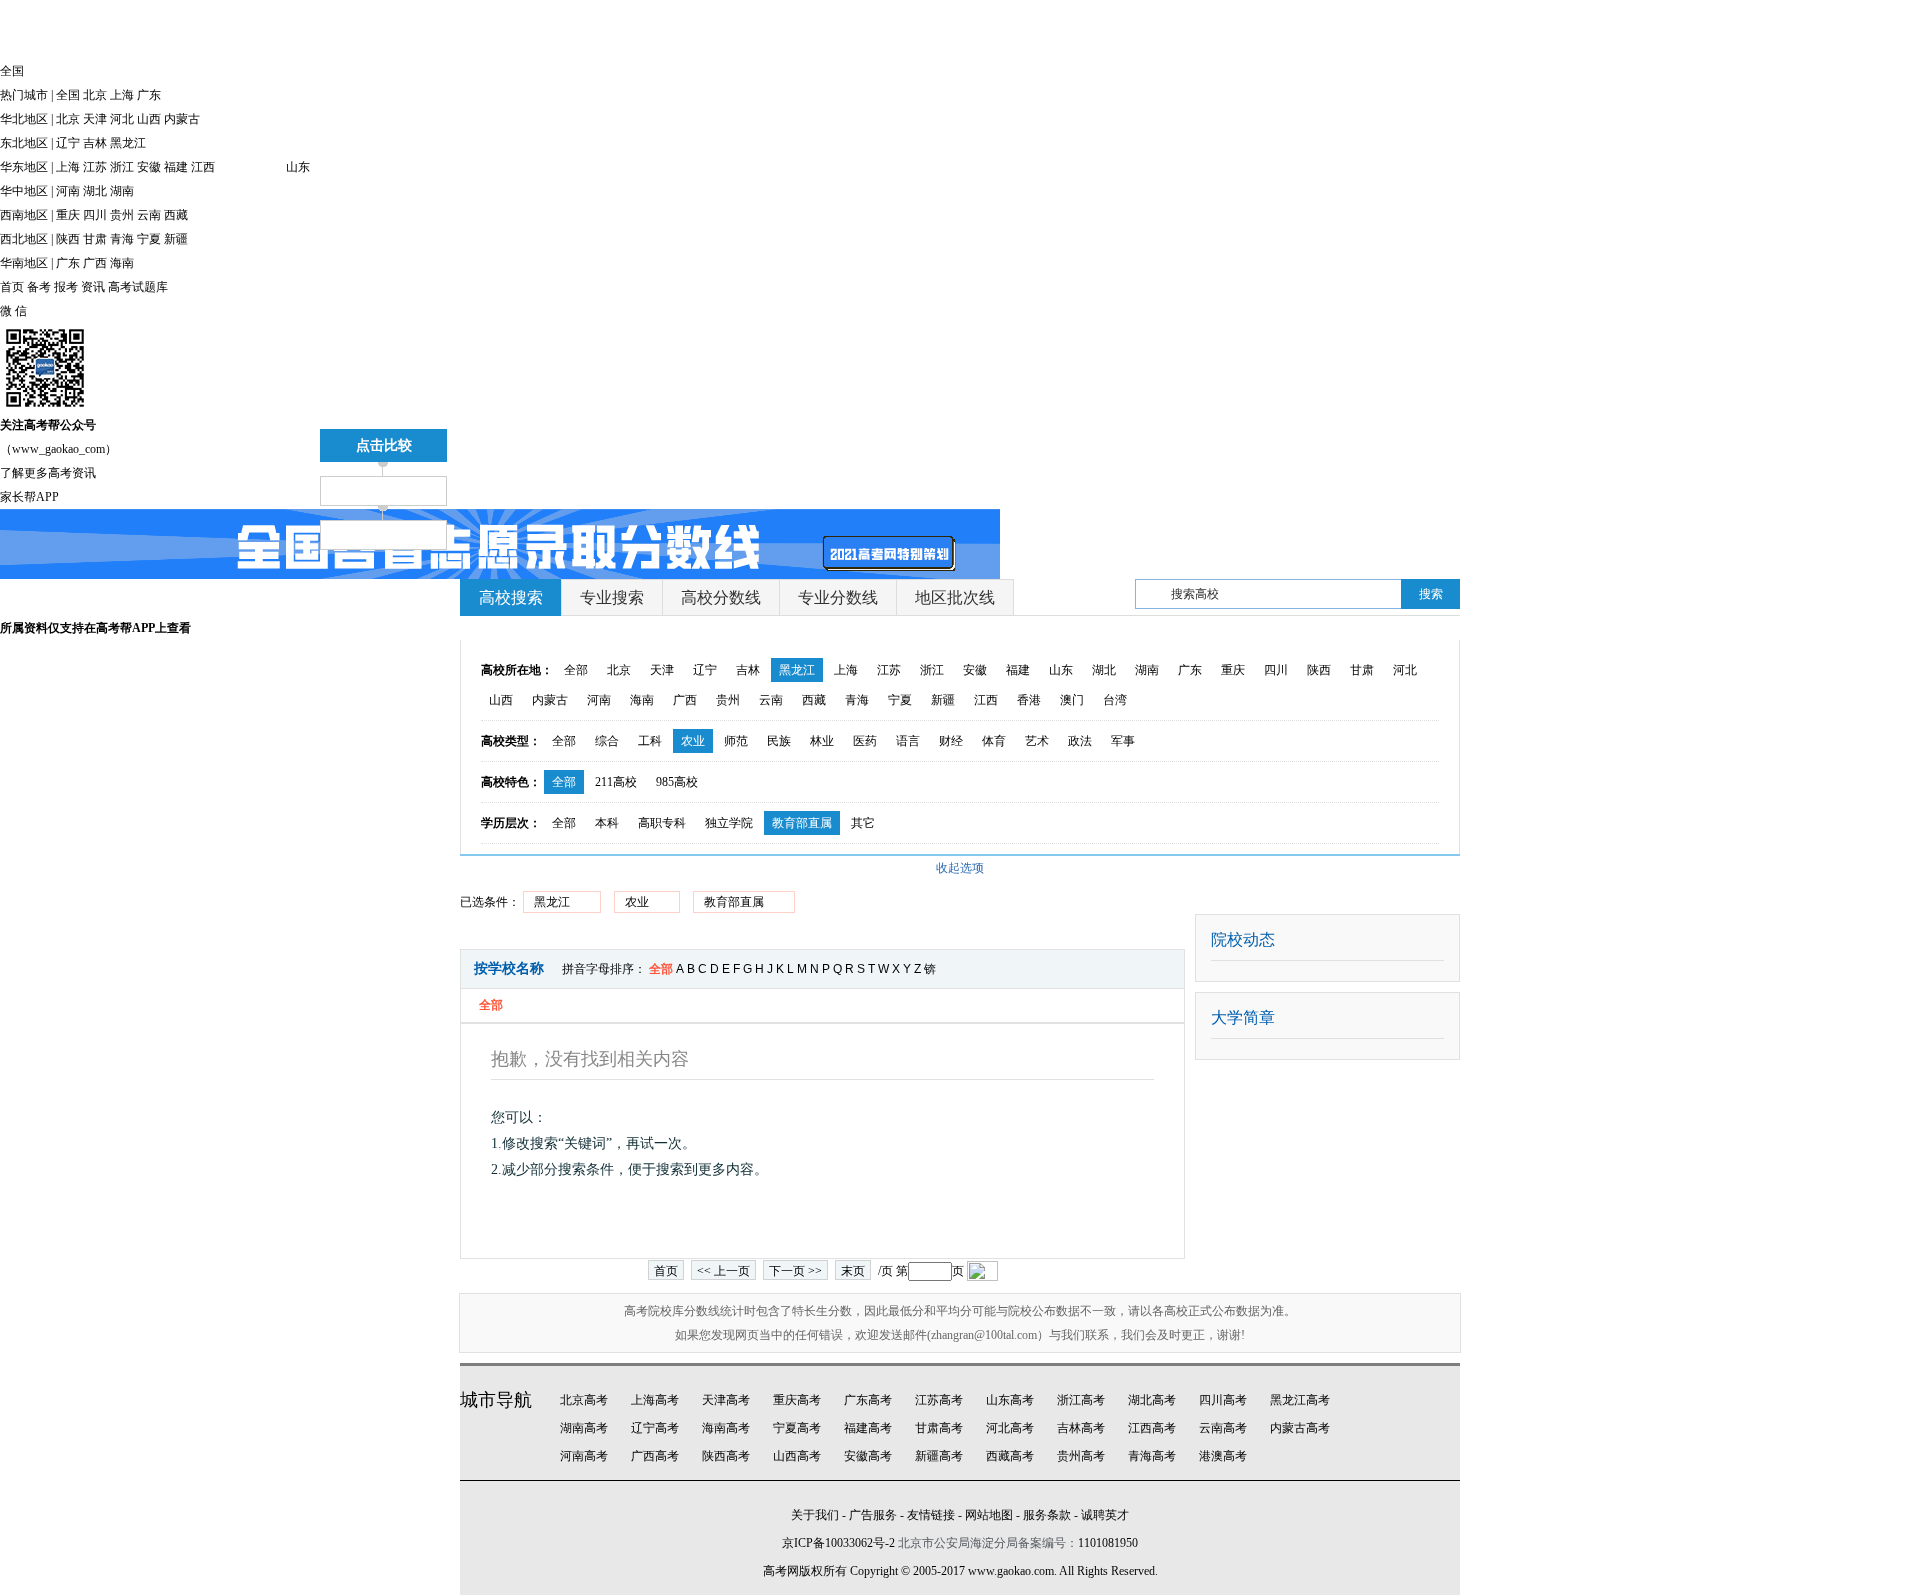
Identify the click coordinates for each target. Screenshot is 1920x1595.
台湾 (1115, 700)
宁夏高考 (797, 1428)
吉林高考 (1081, 1428)
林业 (822, 741)
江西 (203, 167)
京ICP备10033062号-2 (838, 1543)
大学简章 (1243, 1017)
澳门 (1072, 700)
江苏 (95, 167)
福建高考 (868, 1428)
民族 (779, 741)
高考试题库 (138, 287)
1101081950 (1108, 1543)
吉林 (95, 143)
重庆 (68, 215)
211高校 (616, 782)
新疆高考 (939, 1456)
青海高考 (1152, 1456)
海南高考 (726, 1428)
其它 (863, 823)
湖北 (95, 191)
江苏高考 (939, 1400)
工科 (650, 741)
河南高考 (584, 1456)
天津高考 (726, 1400)
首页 (12, 287)
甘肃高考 (939, 1428)
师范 (736, 741)
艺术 (1037, 741)
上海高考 (655, 1400)
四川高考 (1223, 1400)
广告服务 (873, 1515)
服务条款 (1047, 1515)
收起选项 (960, 868)
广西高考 (655, 1456)
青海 (122, 239)
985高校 (677, 782)
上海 (122, 95)
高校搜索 (511, 597)
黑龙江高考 (1300, 1400)
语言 (908, 741)
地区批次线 (955, 597)
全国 (68, 95)
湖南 (122, 191)
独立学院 (729, 823)
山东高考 (1010, 1400)
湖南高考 (584, 1428)
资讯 (93, 287)
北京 (95, 95)
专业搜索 (612, 597)
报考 (66, 287)
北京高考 (584, 1400)
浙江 (122, 167)
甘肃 (95, 239)
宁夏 (149, 239)
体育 (994, 741)
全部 (576, 670)
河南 (68, 191)
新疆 (176, 239)
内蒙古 (182, 119)
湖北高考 (1152, 1400)
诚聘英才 (1105, 1515)
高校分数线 (721, 597)
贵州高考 (1081, 1456)
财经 (951, 741)
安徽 (149, 167)
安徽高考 (868, 1456)
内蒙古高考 (1300, 1428)
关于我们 (815, 1515)
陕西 (68, 239)
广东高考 (868, 1400)
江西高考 (1152, 1428)
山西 (149, 119)
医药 (865, 741)
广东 (149, 95)
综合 (607, 741)
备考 (39, 287)
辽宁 (68, 143)
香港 (1029, 700)
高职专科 (662, 823)
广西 (95, 263)
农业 (693, 741)
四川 (95, 215)
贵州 (122, 215)
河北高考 (1010, 1428)
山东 (298, 167)
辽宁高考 (655, 1428)
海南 (122, 263)
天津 (95, 119)
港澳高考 (1223, 1456)
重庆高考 (797, 1400)
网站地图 (989, 1515)
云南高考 (1223, 1428)
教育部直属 (802, 823)
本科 (607, 823)
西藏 (176, 215)
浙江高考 (1081, 1400)
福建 (176, 167)
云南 (149, 215)
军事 (1123, 741)
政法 (1080, 741)
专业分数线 (838, 597)
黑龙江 (128, 143)
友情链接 (931, 1515)
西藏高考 (1010, 1456)
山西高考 (797, 1456)
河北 (122, 119)
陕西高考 (726, 1456)
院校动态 (1243, 939)
